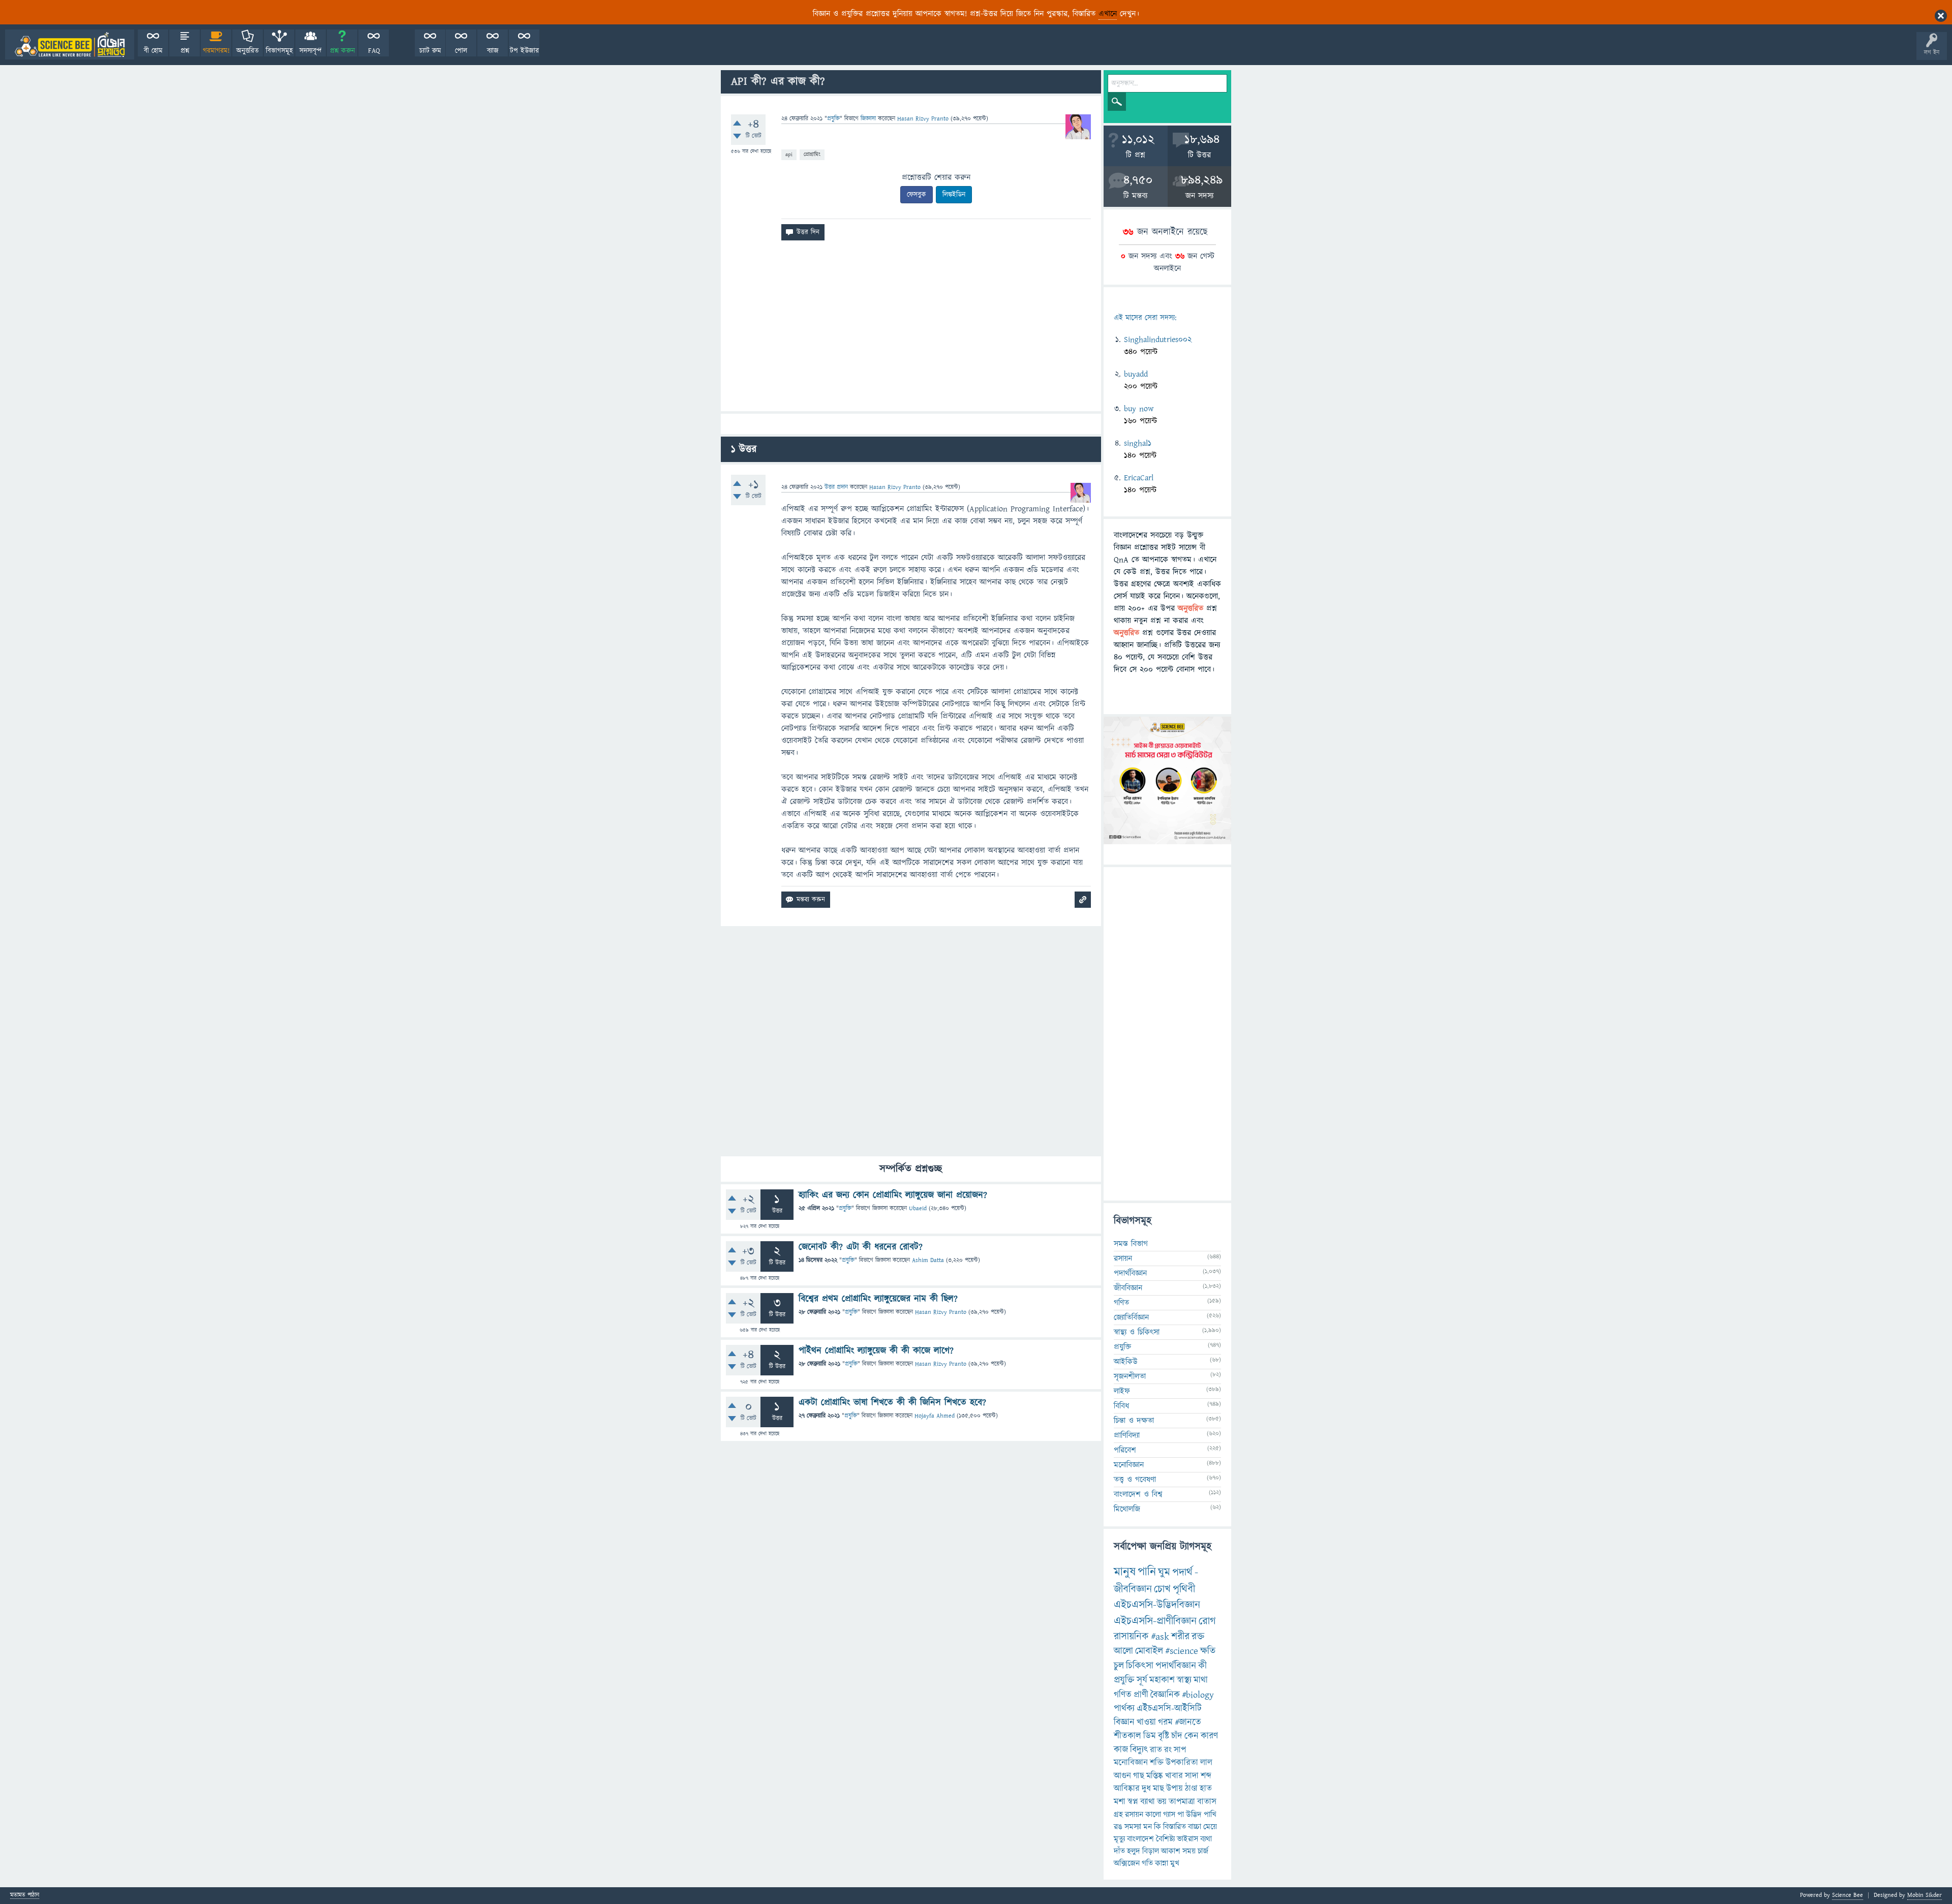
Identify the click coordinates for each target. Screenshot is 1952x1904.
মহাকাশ (1162, 1680)
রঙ (1118, 1827)
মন (1148, 1827)
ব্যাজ (493, 51)
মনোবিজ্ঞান (1129, 1465)
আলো (1123, 1651)
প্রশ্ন (185, 51)
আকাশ (1171, 1851)
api (789, 154)
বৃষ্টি (1164, 1736)
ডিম (1150, 1736)
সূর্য (1142, 1680)
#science (1182, 1651)
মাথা (1201, 1680)
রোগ (1207, 1621)
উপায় (1175, 1789)
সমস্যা (1133, 1827)
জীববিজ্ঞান (1128, 1288)
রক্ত (1198, 1637)
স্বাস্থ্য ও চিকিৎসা (1137, 1332)
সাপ (1180, 1750)
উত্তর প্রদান (836, 487)
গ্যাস (1169, 1815)
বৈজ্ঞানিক (1165, 1695)
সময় (1189, 1851)
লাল (1206, 1763)
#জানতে (1188, 1722)
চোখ (1162, 1589)
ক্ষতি (1208, 1651)
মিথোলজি (1127, 1509)
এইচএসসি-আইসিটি (1169, 1709)
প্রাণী (1141, 1695)
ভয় (1162, 1802)
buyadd (1136, 374)
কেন (1192, 1736)
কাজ (1121, 1750)
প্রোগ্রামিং (812, 154)
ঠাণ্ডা (1191, 1789)
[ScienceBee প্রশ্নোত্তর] (70, 44)
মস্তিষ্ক (1155, 1776)
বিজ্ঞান (1124, 1722)
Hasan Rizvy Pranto (941, 1312)
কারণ (1209, 1736)
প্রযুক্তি (833, 119)
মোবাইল (1149, 1651)
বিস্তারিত (1175, 1827)
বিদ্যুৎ (1139, 1750)
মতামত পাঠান (25, 1896)
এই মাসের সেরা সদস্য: (1145, 318)
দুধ (1146, 1789)
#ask (1160, 1637)
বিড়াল (1151, 1851)
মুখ (1175, 1863)
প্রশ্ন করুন (342, 51)
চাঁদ (1177, 1736)
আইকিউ (1126, 1362)
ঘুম (1164, 1572)
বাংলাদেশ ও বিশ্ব (1138, 1494)
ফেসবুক (917, 195)
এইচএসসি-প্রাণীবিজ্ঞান (1155, 1621)
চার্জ (1203, 1851)
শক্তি (1157, 1763)
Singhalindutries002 (1158, 340)
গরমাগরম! (216, 51)
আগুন (1122, 1776)
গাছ (1139, 1776)
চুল (1119, 1666)
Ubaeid (918, 1208)
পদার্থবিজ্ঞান (1130, 1273)
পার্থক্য (1124, 1709)
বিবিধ (1121, 1406)
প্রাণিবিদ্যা (1127, 1435)
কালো (1153, 1815)
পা (1181, 1815)
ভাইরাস (1187, 1839)
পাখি (1210, 1815)
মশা (1120, 1802)
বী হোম (153, 51)
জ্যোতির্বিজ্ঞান (1131, 1317)
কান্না (1162, 1863)
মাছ (1158, 1789)
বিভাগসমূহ (279, 51)
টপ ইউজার (524, 51)
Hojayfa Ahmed (935, 1416)
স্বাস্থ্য (1184, 1680)
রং (1168, 1750)
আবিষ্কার (1127, 1789)
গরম (1165, 1722)
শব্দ (1206, 1776)
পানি (1147, 1572)
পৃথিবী (1184, 1589)
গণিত (1121, 1303)
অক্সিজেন (1127, 1863)
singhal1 (1138, 443)
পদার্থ (1182, 1572)
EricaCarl (1139, 478)
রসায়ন (1134, 1815)
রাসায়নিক (1131, 1637)
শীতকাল (1127, 1736)
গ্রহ (1118, 1815)
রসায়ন (1123, 1258)
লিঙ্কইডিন (954, 195)
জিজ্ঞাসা (869, 119)
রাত (1156, 1750)
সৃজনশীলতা (1130, 1376)
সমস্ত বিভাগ (1131, 1244)
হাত (1206, 1789)
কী (1202, 1666)
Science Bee (1848, 1895)
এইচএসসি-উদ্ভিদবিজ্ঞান (1157, 1605)
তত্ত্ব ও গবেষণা (1135, 1480)
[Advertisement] (911, 330)
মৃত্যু (1119, 1839)
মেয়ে (1210, 1827)
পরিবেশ (1125, 1450)
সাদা (1192, 1776)
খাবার (1174, 1776)
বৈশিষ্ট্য (1165, 1839)
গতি (1147, 1863)
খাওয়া (1146, 1722)
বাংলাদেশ (1140, 1839)
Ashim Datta (928, 1260)
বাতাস (1207, 1802)
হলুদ (1134, 1851)
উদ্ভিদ (1194, 1815)
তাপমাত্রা (1182, 1802)
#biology (1198, 1695)
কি (1157, 1827)
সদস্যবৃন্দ (311, 51)
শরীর (1180, 1637)
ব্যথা (1206, 1839)
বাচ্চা (1195, 1827)
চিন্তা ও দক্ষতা (1134, 1421)
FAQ (374, 51)
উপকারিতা (1182, 1763)
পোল (461, 51)
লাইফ (1122, 1391)
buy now (1139, 409)
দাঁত (1119, 1851)
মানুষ (1125, 1572)
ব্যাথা (1148, 1802)
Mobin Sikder (1925, 1895)
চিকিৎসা (1140, 1666)
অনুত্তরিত (248, 51)
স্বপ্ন (1133, 1802)
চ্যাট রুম (430, 51)
